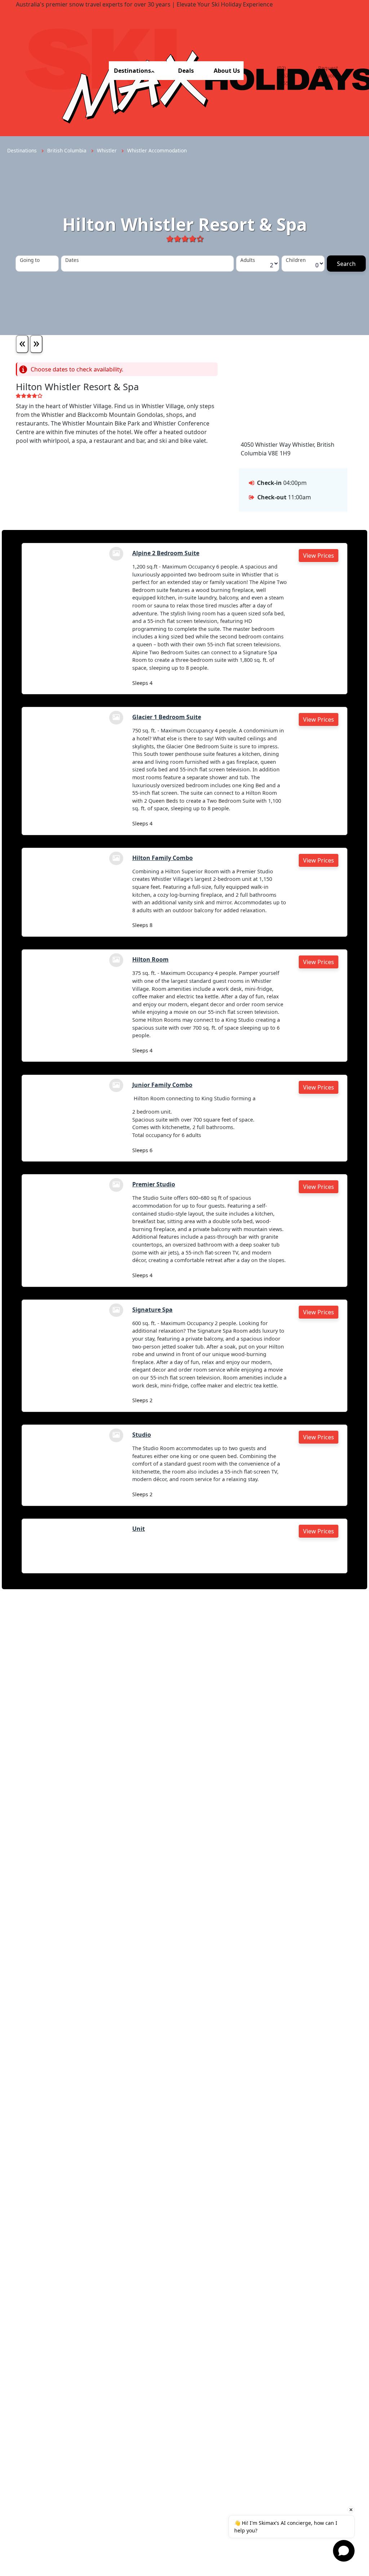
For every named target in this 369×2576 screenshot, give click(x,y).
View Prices (319, 556)
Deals (186, 71)
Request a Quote (328, 72)
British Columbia (68, 150)
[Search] (346, 264)
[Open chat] (344, 2551)
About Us (227, 71)
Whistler (108, 150)
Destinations (132, 71)
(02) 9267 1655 (283, 75)
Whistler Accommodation (157, 150)
